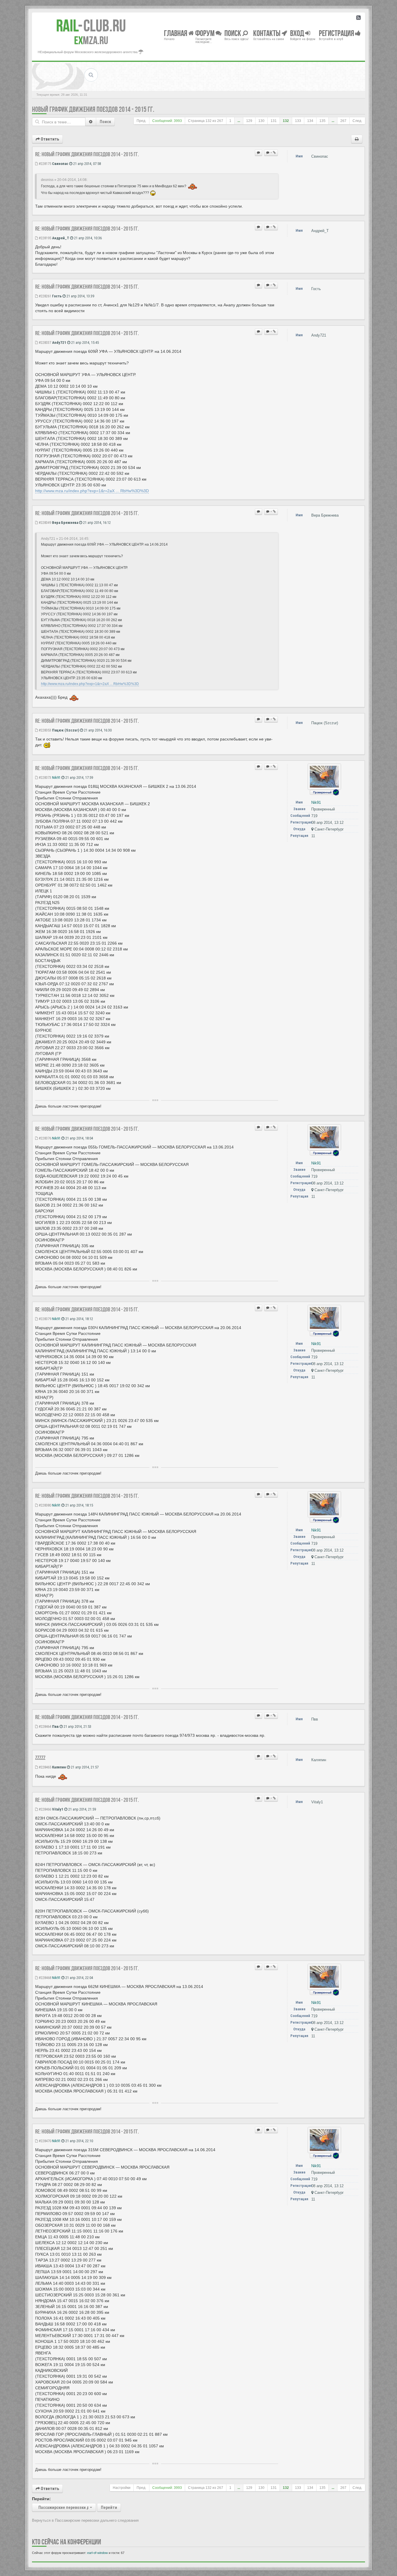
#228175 (44, 164)
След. (357, 121)
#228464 (44, 1726)
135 (322, 121)
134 (310, 121)
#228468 (44, 1978)
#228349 (44, 523)
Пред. (141, 121)
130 (261, 121)
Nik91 (56, 778)
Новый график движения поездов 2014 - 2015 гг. (93, 109)
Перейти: (41, 2499)
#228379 (44, 1319)
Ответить (49, 139)
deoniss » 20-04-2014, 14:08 (64, 180)
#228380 (44, 1505)
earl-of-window (98, 2553)
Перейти (109, 2507)
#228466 (44, 1809)
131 (274, 121)
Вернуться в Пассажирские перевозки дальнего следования (85, 2520)
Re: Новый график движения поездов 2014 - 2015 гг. (87, 154)
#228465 (44, 1767)
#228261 (44, 296)
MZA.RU (91, 40)
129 (249, 121)
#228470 (44, 2141)
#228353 (44, 730)
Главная (176, 33)
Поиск (105, 122)
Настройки (122, 2488)
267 (343, 121)
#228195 (44, 238)
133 (298, 121)
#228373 (44, 778)
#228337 (44, 343)
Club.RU (91, 26)
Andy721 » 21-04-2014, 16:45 (65, 539)
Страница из (206, 121)
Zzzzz (40, 1758)
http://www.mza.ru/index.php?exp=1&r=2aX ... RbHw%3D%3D (92, 491)
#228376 (44, 1138)
